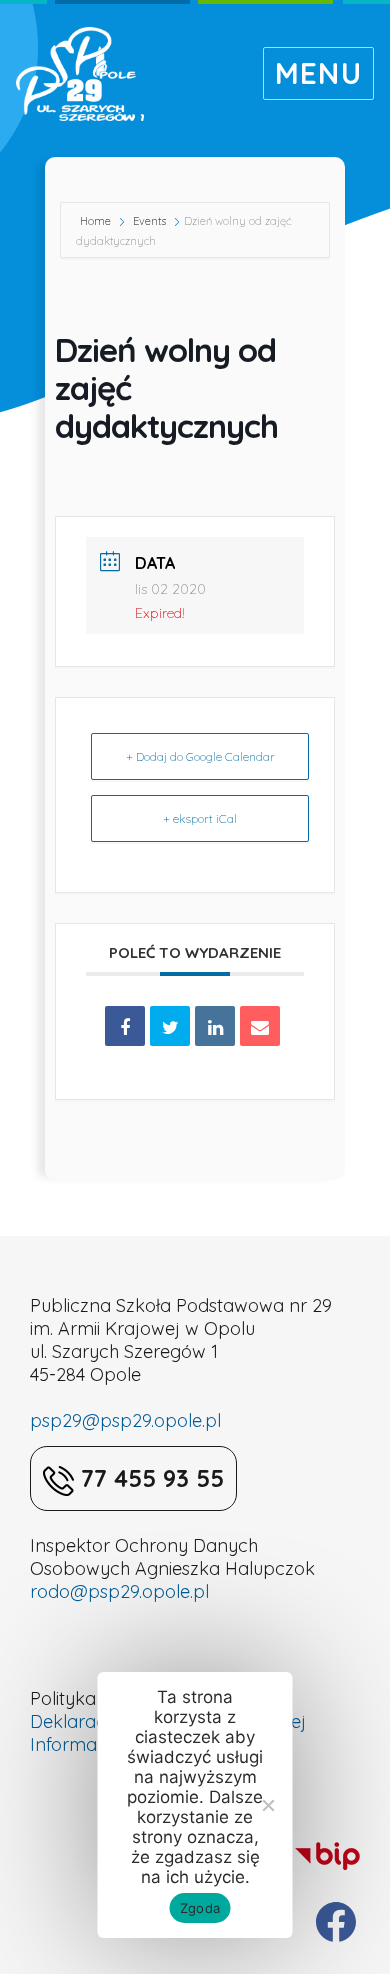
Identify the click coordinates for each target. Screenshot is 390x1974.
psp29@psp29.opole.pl (125, 1420)
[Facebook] (336, 1922)
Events (149, 221)
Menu (318, 73)
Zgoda (200, 1908)
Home (97, 221)
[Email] (260, 1026)
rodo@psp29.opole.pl (119, 1591)
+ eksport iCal (200, 818)
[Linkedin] (215, 1026)
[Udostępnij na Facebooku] (125, 1026)
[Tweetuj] (170, 1026)
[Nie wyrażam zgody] (268, 1805)
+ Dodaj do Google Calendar (200, 756)
